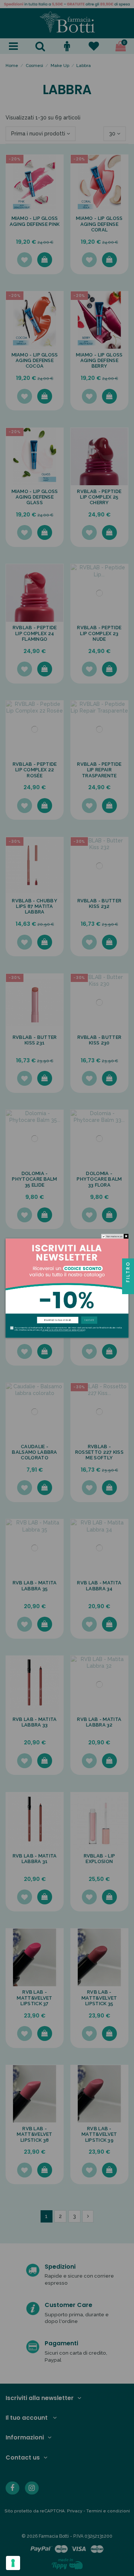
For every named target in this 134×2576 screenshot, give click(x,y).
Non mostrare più (115, 1236)
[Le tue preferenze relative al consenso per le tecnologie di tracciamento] (13, 2563)
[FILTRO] (128, 1288)
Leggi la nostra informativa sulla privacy (63, 1330)
